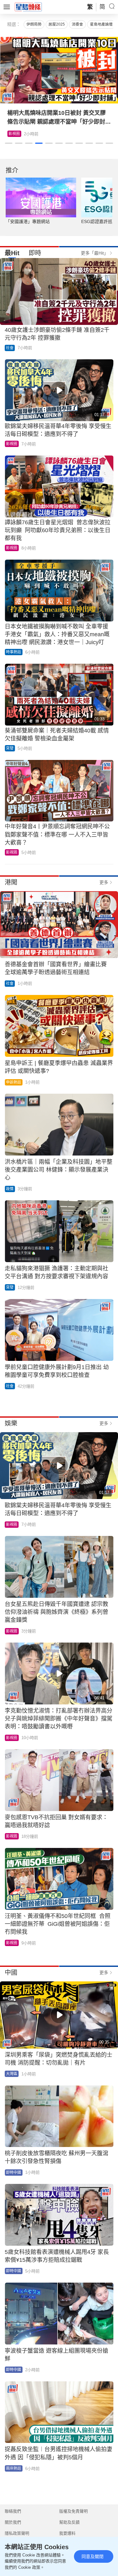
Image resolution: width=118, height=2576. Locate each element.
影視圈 (12, 444)
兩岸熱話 (14, 2468)
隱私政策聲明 (17, 2533)
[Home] (28, 7)
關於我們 (13, 2522)
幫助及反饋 (69, 2522)
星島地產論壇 (101, 24)
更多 (104, 882)
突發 (10, 748)
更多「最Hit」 (95, 253)
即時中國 (14, 2173)
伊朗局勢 (34, 24)
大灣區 (12, 2074)
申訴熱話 (14, 1082)
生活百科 (16, 134)
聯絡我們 (13, 2511)
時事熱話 (14, 652)
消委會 (77, 24)
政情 (10, 1189)
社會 (10, 348)
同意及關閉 (93, 2556)
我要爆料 (67, 2533)
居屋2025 (57, 24)
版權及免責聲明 (73, 2511)
